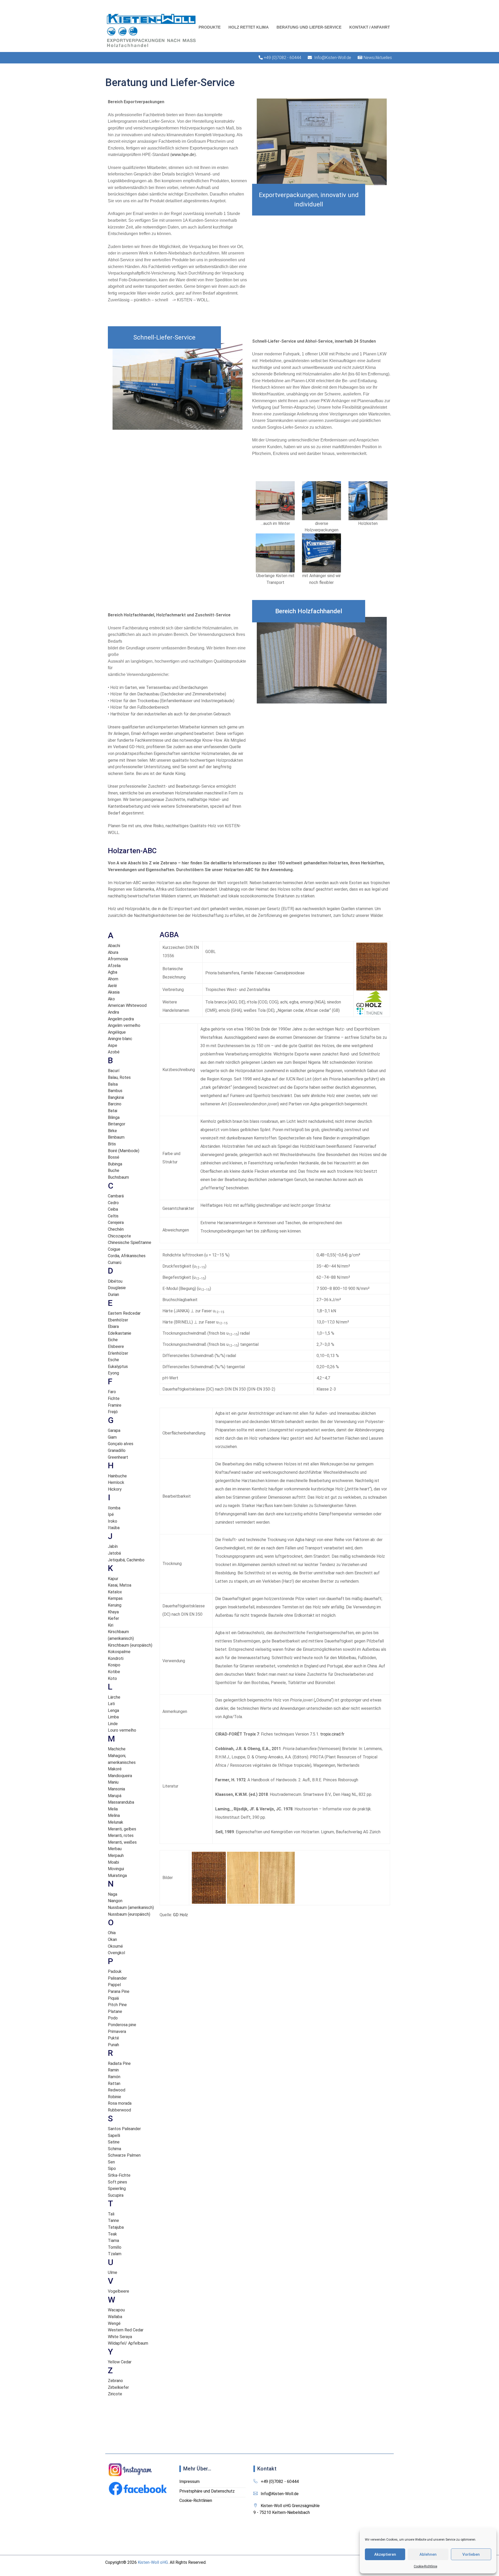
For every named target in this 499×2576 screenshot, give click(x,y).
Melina (114, 1815)
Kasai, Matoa (120, 1585)
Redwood (117, 2090)
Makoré (115, 1769)
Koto (112, 1678)
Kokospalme (119, 1652)
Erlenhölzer (118, 1353)
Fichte (114, 1398)
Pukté (113, 2038)
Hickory (115, 1489)
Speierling (117, 2189)
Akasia (114, 992)
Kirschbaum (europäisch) (130, 1645)
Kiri (111, 1625)
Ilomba (114, 1508)
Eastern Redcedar (124, 1313)
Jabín (113, 1546)
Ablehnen (428, 2554)
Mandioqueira (120, 1776)
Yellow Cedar (120, 2362)
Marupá (115, 1796)
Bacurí (114, 1071)
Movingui (116, 1869)
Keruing (115, 1605)
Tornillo (115, 2247)
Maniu (113, 1782)
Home (65, 100)
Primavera (117, 2032)
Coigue (114, 1249)
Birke (112, 1131)
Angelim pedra (121, 1019)
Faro (112, 1392)
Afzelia (114, 966)
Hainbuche (117, 1476)
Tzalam (115, 2254)
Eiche (113, 1340)
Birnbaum (116, 1137)
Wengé (114, 2323)
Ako (111, 999)
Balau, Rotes (119, 1077)
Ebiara (113, 1326)
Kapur (113, 1579)
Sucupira (116, 2195)
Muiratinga (117, 1876)
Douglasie (117, 1288)
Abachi (114, 946)
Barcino (115, 1104)
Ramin (113, 2070)
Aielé (112, 986)
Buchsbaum (118, 1177)
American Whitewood (127, 1005)
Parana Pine (119, 1991)
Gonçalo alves (121, 1444)
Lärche (114, 1697)
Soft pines (117, 2182)
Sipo (112, 2169)
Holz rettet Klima (249, 27)
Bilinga (114, 1117)
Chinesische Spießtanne (130, 1243)
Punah (113, 2045)
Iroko (113, 1521)
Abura (113, 952)
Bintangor (117, 1124)
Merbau (115, 1849)
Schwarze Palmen (124, 2155)
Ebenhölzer (118, 1320)
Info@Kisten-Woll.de (333, 58)
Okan (112, 1939)
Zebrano (115, 2381)
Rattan (114, 2083)
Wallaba (115, 2317)
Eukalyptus (118, 1367)
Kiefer (113, 1618)
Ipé (111, 1514)
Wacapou (116, 2310)
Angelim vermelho (124, 1025)
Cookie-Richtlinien (196, 2500)
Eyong (113, 1373)
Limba (113, 1717)
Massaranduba (121, 1802)
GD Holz (180, 1915)
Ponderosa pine (122, 2025)
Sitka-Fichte (119, 2175)
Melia (113, 1809)
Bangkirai (116, 1097)
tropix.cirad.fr (332, 1734)
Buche (114, 1170)
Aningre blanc (120, 1039)
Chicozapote (119, 1236)
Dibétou (115, 1281)
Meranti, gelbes (122, 1829)
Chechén (116, 1229)
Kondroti (116, 1658)
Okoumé (115, 1946)
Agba (113, 972)
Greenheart (118, 1457)
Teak (112, 2234)
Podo (113, 2018)
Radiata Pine (119, 2063)
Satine (114, 2142)
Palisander (117, 1978)
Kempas (115, 1598)
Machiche (117, 1749)
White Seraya (120, 2337)
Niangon (115, 1901)
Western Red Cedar (126, 2330)
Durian (113, 1294)
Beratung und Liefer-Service (309, 27)
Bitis (112, 1144)
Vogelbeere (119, 2291)
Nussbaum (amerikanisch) (131, 1907)
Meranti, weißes (122, 1842)
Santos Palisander (124, 2129)
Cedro (113, 1203)
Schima (114, 2149)
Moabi (113, 1862)
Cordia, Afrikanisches (127, 1256)
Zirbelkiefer (118, 2387)
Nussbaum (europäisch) (129, 1914)
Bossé (114, 1157)
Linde (113, 1724)
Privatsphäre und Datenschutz (207, 2491)
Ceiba (113, 1209)
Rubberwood (119, 2110)
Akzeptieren (385, 2554)
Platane (115, 2011)
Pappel (114, 1985)
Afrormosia (118, 959)
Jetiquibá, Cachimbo (126, 1560)
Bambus (115, 1091)
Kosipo (114, 1665)
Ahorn (113, 979)
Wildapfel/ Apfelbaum (128, 2343)
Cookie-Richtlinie (425, 2566)
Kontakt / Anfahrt (370, 27)
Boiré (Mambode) (124, 1151)
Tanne (113, 2220)
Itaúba (114, 1528)
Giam (112, 1437)
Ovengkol (116, 1953)
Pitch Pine (117, 2005)
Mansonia (116, 1789)
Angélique (117, 1032)
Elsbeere (116, 1346)
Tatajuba (116, 2227)
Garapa (114, 1430)
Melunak (116, 1822)
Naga (113, 1894)
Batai (113, 1111)
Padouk (115, 1971)
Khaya (113, 1612)
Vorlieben (471, 2554)
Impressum (189, 2482)
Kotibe (114, 1672)
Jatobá (114, 1553)
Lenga (113, 1710)
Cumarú (115, 1263)
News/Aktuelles (378, 58)
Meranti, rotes (121, 1835)
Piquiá (113, 1998)
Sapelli (114, 2135)
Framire (115, 1405)
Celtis (113, 1216)
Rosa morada (120, 2103)
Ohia (112, 1933)
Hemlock (116, 1482)
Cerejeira (116, 1222)
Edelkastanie (120, 1333)
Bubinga (115, 1164)
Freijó (113, 1412)
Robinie (114, 2097)
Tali (111, 2214)
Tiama (113, 2241)
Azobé (114, 1052)
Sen (111, 2162)
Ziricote (115, 2394)
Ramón (114, 2077)
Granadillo (117, 1450)
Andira (113, 1012)
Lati (111, 1704)
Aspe (113, 1045)
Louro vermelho (122, 1730)
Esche (113, 1360)
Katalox (115, 1592)
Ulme (113, 2272)
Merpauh (116, 1856)
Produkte (210, 27)
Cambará (116, 1196)
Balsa (113, 1084)
